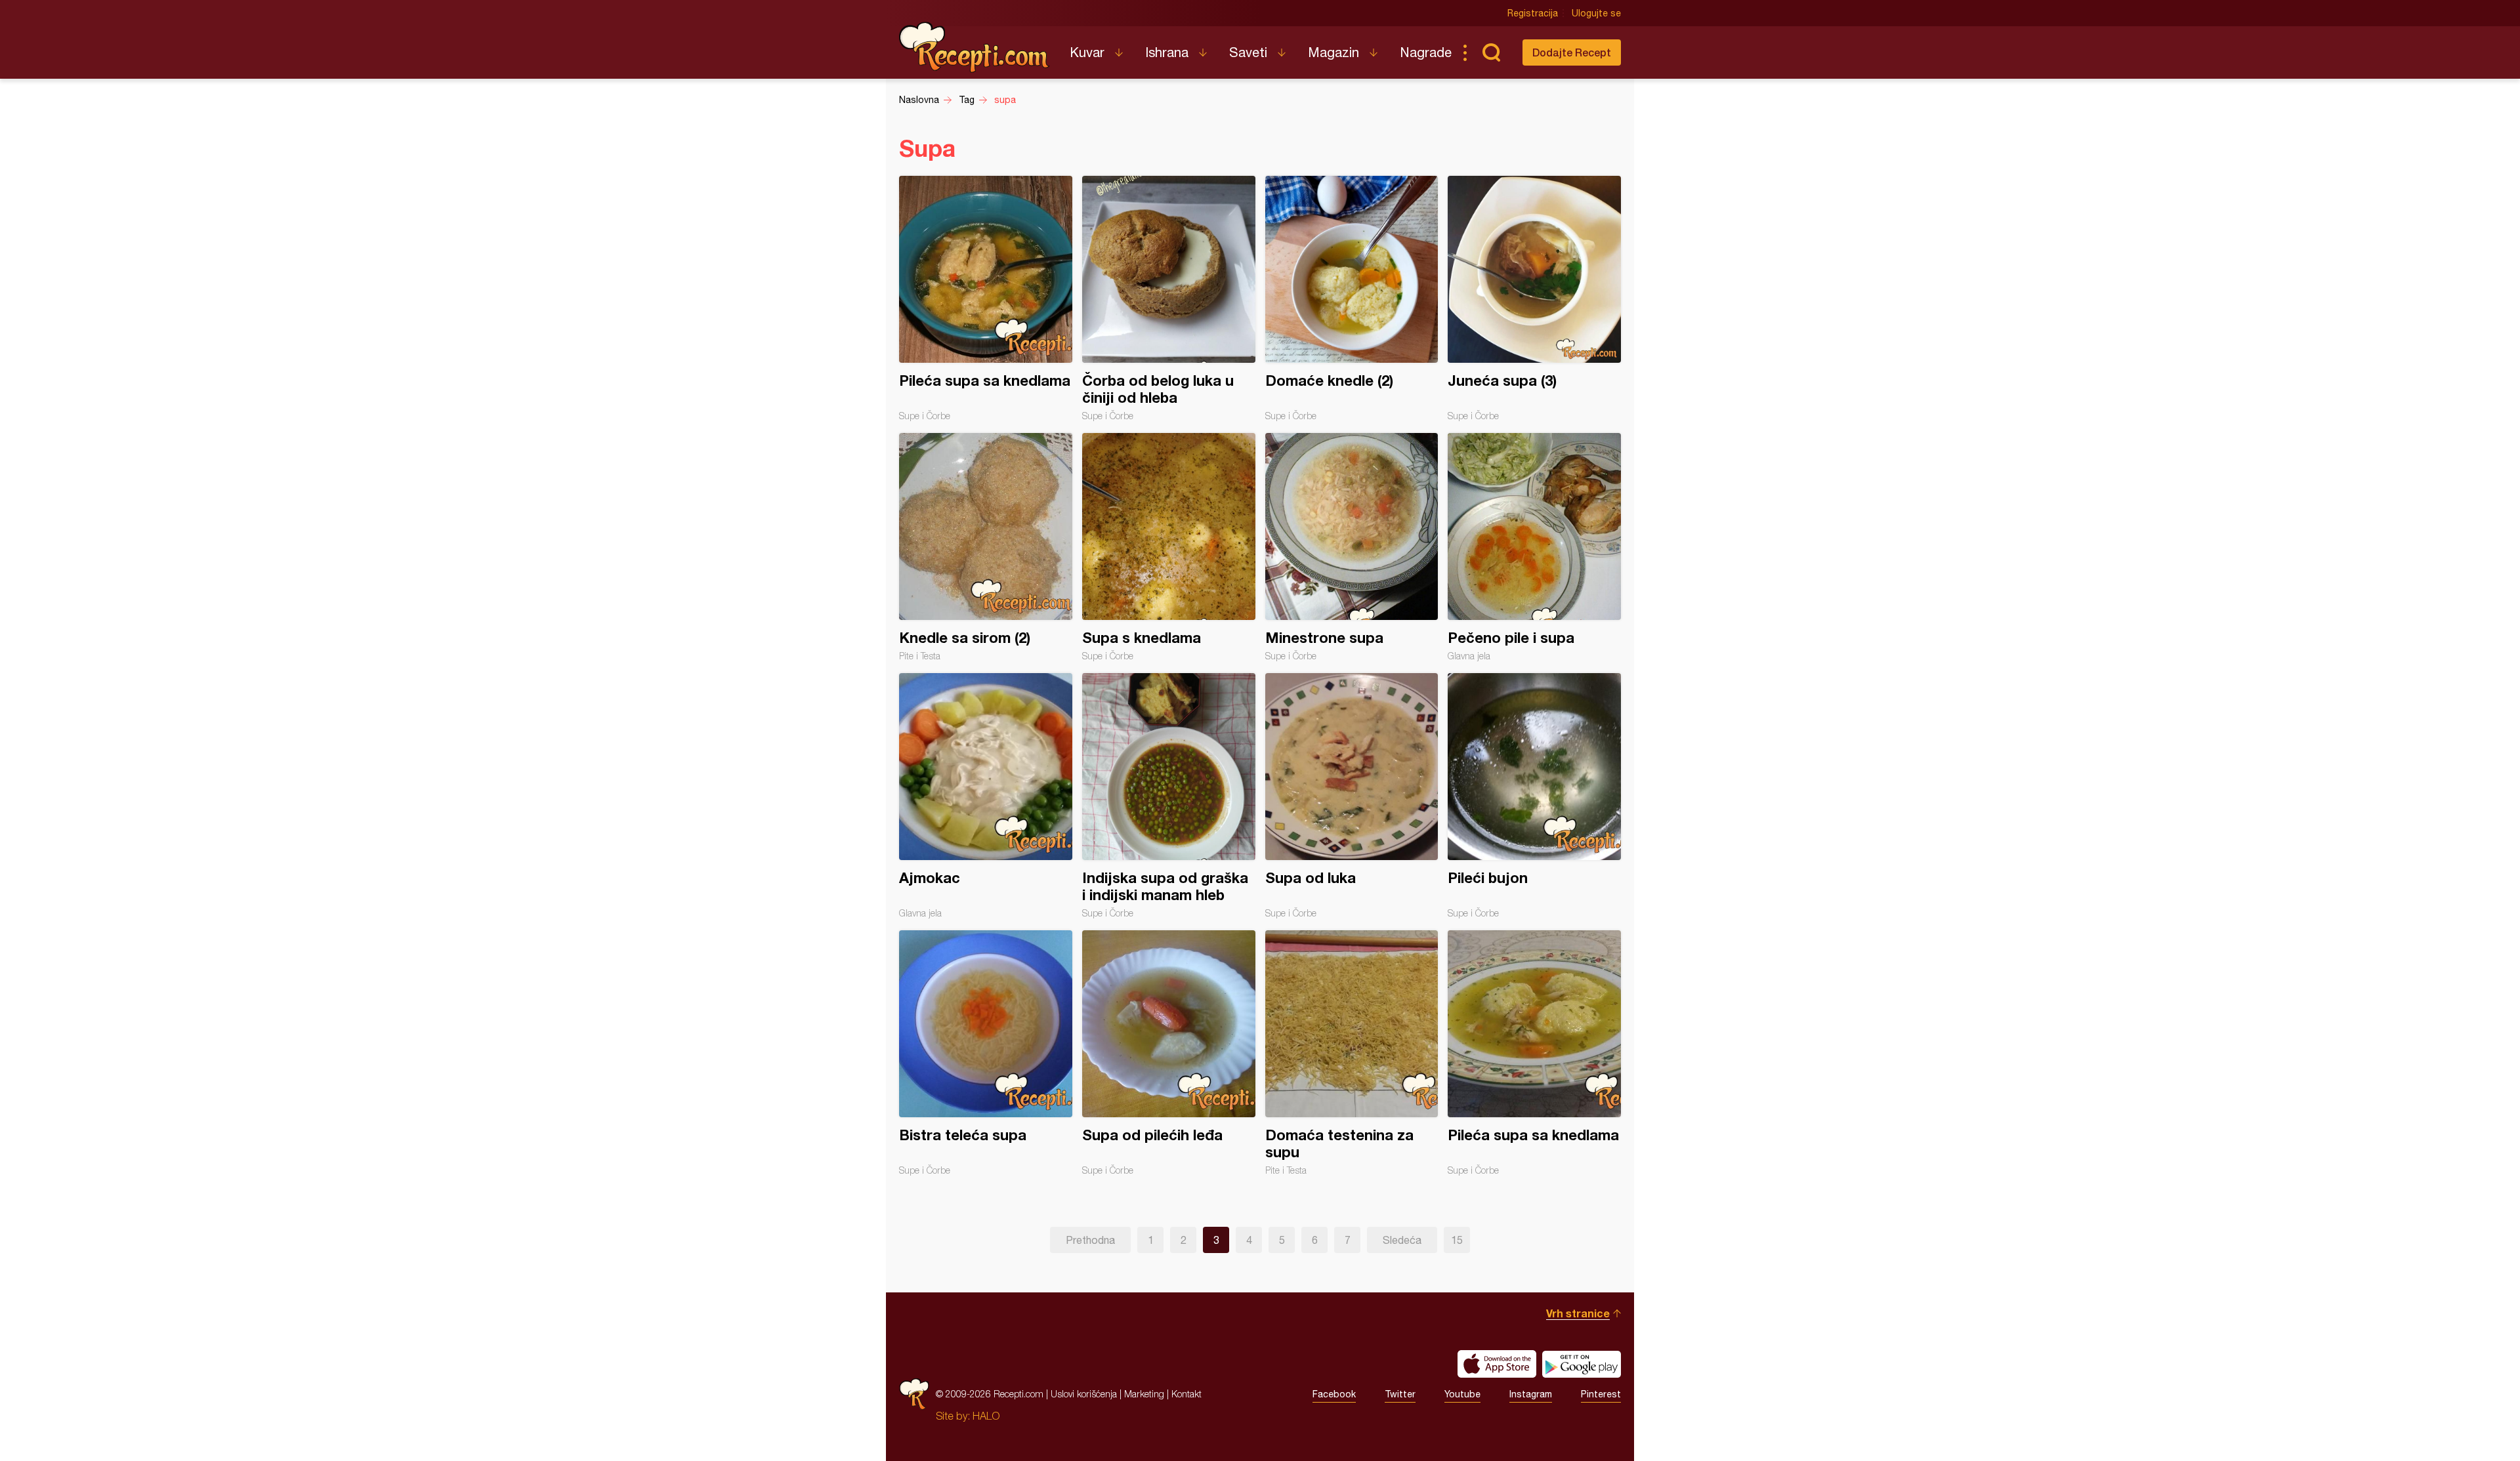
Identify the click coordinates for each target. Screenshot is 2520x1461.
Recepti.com (975, 47)
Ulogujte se (1596, 13)
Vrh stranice (1578, 1313)
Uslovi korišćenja (1084, 1394)
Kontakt (1186, 1394)
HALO (986, 1416)
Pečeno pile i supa (1534, 547)
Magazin (1333, 52)
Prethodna (1090, 1240)
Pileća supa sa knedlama (986, 298)
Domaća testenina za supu (1352, 1053)
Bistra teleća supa (986, 1053)
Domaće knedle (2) (1352, 298)
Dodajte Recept (1572, 52)
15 (1457, 1240)
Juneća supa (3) (1534, 298)
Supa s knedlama (1169, 547)
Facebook (1334, 1394)
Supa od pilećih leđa (1169, 1053)
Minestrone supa (1352, 547)
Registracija (1533, 13)
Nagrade (1426, 52)
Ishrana (1167, 52)
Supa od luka (1352, 796)
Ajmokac (986, 796)
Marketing (1144, 1394)
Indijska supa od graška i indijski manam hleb (1169, 796)
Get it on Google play (1582, 1364)
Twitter (1400, 1394)
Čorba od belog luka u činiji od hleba (1169, 298)
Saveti (1248, 52)
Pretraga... (1491, 52)
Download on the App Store (1497, 1364)
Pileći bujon (1534, 796)
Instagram (1531, 1394)
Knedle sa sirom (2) (986, 547)
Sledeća (1402, 1240)
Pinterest (1601, 1394)
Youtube (1462, 1394)
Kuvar (1087, 52)
